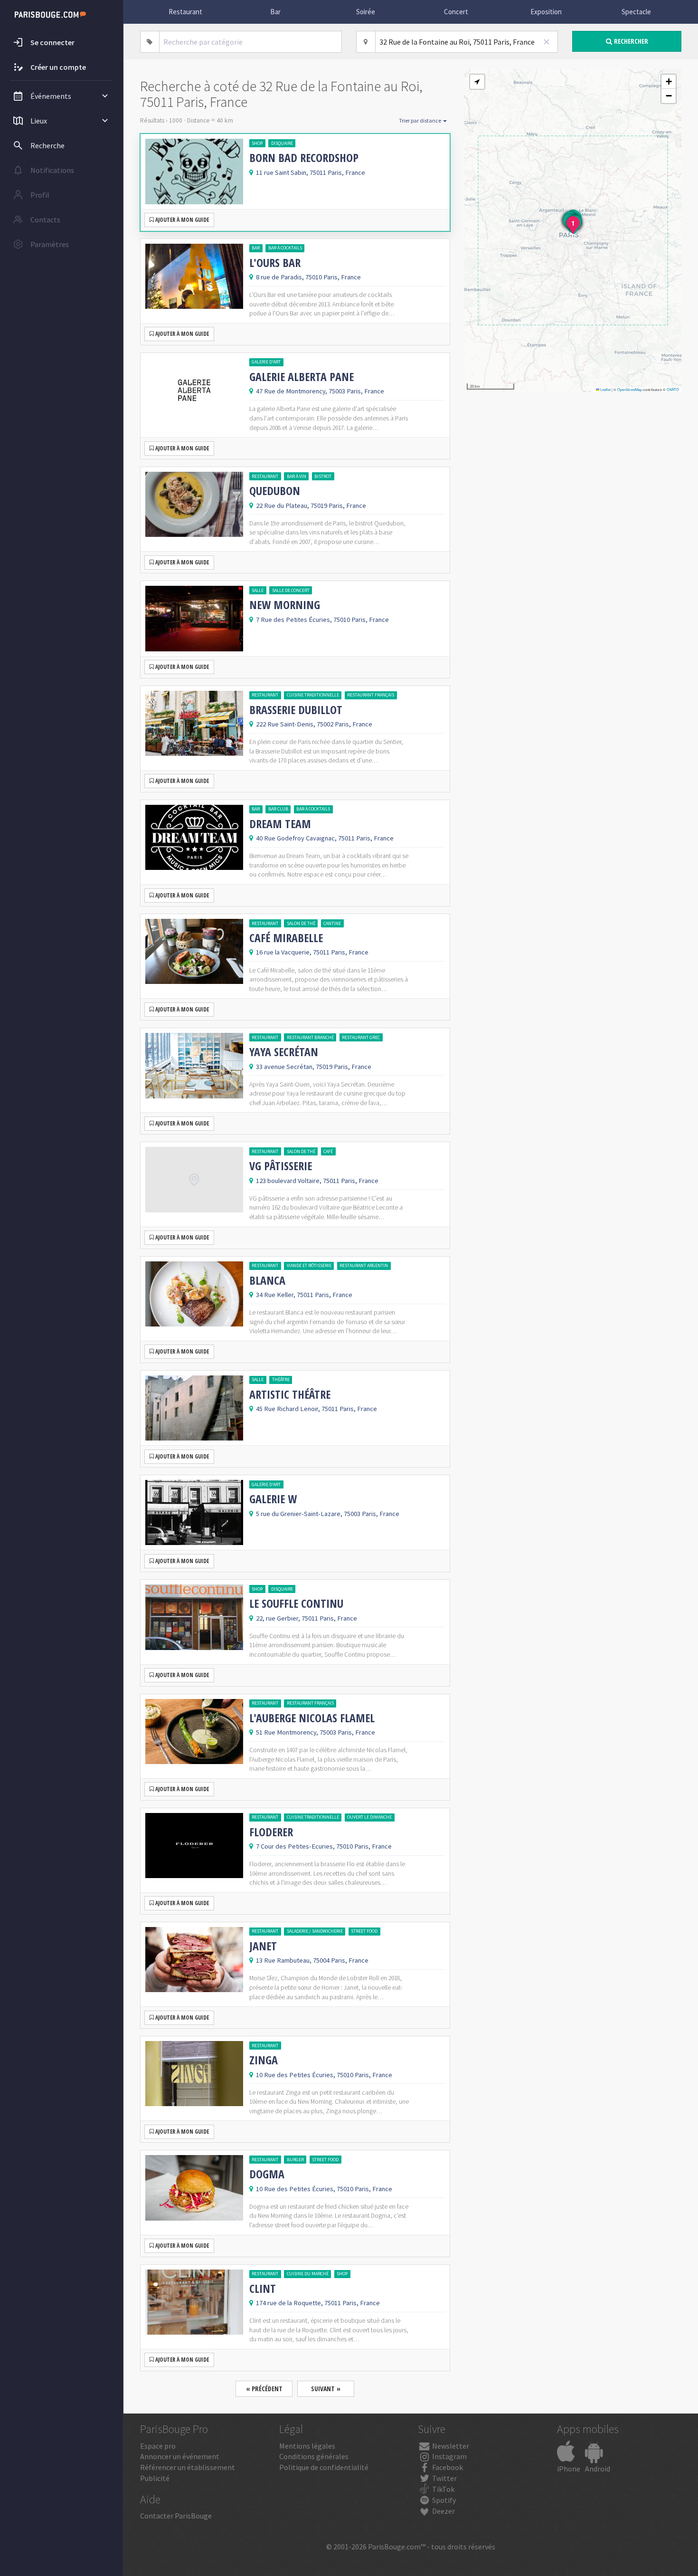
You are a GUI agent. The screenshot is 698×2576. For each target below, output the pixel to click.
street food (364, 1931)
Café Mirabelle (286, 938)
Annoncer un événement (180, 2456)
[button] (477, 82)
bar (256, 248)
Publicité (155, 2478)
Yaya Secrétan (284, 1052)
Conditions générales (314, 2456)
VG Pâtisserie (281, 1166)
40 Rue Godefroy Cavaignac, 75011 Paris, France (325, 838)
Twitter (444, 2478)
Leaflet (605, 389)
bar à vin (297, 476)
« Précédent (264, 2389)
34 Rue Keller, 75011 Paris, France (304, 1295)
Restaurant (185, 12)
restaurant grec (361, 1037)
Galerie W (273, 1499)
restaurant (265, 476)
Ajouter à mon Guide (181, 220)
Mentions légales (307, 2446)
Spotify (443, 2500)
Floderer (271, 1832)
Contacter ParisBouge (176, 2516)
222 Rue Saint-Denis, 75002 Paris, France (314, 724)
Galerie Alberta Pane (302, 377)
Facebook (447, 2467)
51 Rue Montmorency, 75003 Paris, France (316, 1732)
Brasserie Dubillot (296, 710)
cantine (332, 923)
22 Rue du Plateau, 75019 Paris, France (311, 506)
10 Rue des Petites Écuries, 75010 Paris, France (324, 2075)
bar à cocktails (285, 248)
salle (258, 590)
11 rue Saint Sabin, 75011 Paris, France (311, 172)
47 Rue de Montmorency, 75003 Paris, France (320, 391)
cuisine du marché (308, 2274)
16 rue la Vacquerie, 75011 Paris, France (312, 952)
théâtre (281, 1379)
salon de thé (301, 923)
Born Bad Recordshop (304, 158)
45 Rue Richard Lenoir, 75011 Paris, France (316, 1409)
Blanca (267, 1280)
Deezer (443, 2511)
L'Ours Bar (275, 263)
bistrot (323, 476)
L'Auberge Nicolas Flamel (312, 1718)
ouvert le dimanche (369, 1817)
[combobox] (251, 42)
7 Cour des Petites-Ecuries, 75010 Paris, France (324, 1846)
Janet (263, 1946)
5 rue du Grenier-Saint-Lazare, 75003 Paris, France (328, 1514)
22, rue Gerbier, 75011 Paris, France (307, 1618)
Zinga (264, 2060)
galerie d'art (266, 362)
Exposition (546, 12)
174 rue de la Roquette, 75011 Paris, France (318, 2303)
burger (295, 2160)
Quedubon (275, 491)
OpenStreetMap (630, 389)
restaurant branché (310, 1037)
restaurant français (371, 695)
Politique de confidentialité (324, 2467)
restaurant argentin (364, 1265)
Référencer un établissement (188, 2467)
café (328, 1151)
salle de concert (291, 590)
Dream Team (280, 824)
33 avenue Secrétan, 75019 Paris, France (314, 1067)
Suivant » (326, 2389)
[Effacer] (547, 42)
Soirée (366, 12)
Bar (275, 12)
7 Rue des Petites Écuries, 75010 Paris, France (322, 620)
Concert (456, 12)
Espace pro (158, 2446)
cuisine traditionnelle (313, 695)
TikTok (443, 2489)
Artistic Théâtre (290, 1394)
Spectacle (636, 12)
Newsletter (450, 2446)
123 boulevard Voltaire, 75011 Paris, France (317, 1181)
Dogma (267, 2174)
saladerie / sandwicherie (315, 1931)
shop (257, 143)
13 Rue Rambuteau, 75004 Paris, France (312, 1960)
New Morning (285, 605)
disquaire (282, 143)
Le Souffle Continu (296, 1603)
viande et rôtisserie (309, 1265)
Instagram (449, 2456)
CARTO (673, 389)
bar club (278, 809)
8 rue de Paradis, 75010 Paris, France (308, 277)
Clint (263, 2289)
